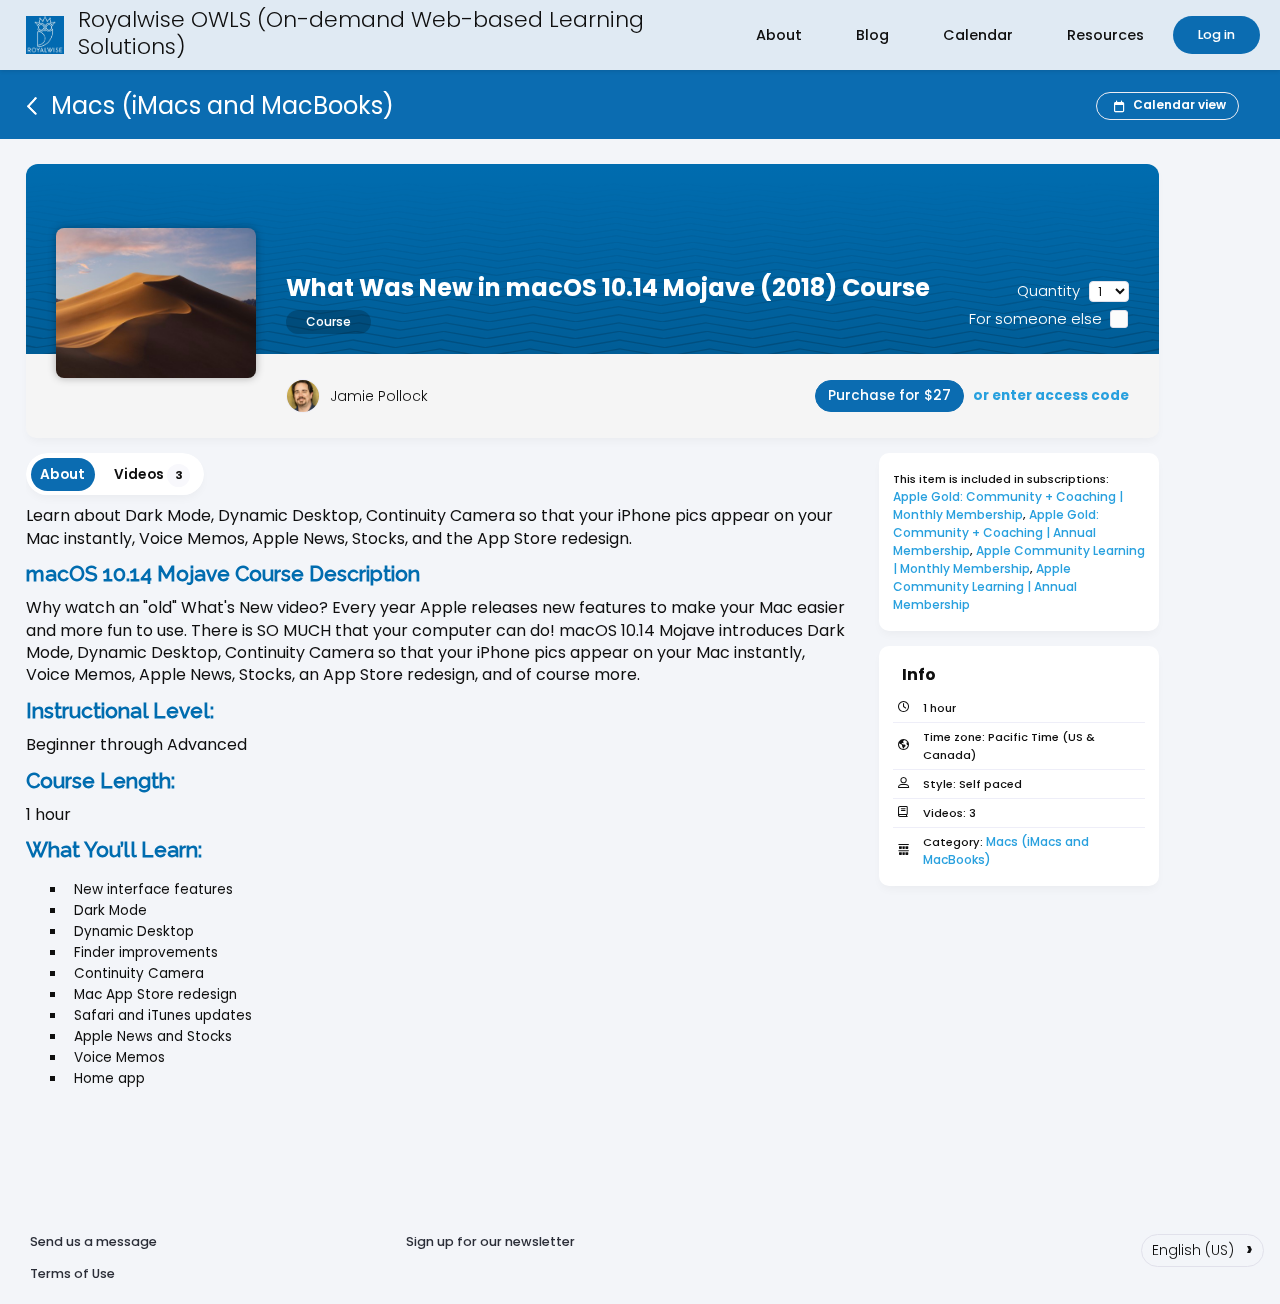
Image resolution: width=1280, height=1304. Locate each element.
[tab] (63, 474)
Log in (1216, 34)
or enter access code (1051, 395)
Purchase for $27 (889, 395)
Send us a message (93, 1241)
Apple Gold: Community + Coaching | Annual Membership (997, 532)
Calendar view (1179, 104)
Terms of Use (72, 1273)
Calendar (978, 35)
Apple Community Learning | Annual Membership (986, 586)
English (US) (1202, 1248)
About (779, 35)
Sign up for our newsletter (490, 1241)
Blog (872, 35)
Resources (1105, 35)
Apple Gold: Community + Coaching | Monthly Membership (1009, 505)
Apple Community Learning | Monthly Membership (1020, 559)
